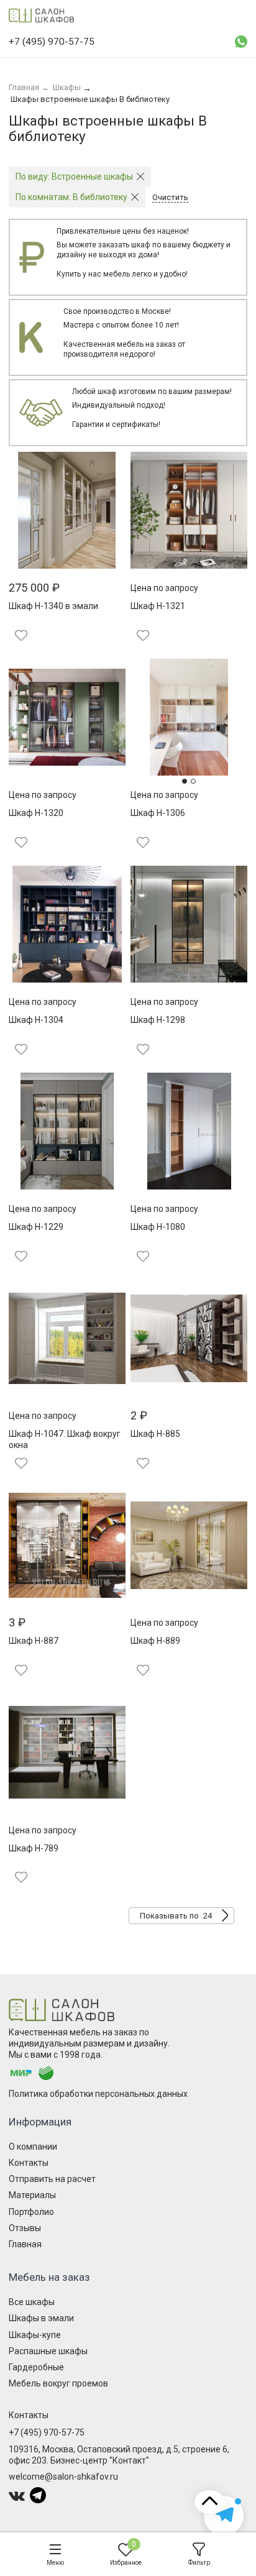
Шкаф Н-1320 (36, 813)
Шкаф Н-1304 (36, 1020)
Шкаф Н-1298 (158, 1020)
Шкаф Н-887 (34, 1641)
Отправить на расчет (52, 2179)
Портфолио (31, 2212)
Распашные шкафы (48, 2351)
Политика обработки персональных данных (98, 2094)
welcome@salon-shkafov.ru (63, 2477)
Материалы (32, 2195)
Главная (25, 2244)
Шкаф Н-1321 (158, 606)
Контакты (29, 2163)
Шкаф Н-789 (34, 1848)
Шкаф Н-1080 (158, 1227)
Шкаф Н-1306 (158, 813)
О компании (33, 2147)
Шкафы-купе (35, 2335)
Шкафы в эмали (41, 2318)
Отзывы (25, 2228)
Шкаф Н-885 (155, 1434)
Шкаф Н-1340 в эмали (53, 606)
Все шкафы (32, 2302)
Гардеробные (36, 2367)
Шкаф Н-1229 (36, 1227)
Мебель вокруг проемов (58, 2383)
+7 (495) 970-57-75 (47, 2432)
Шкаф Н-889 (155, 1641)
